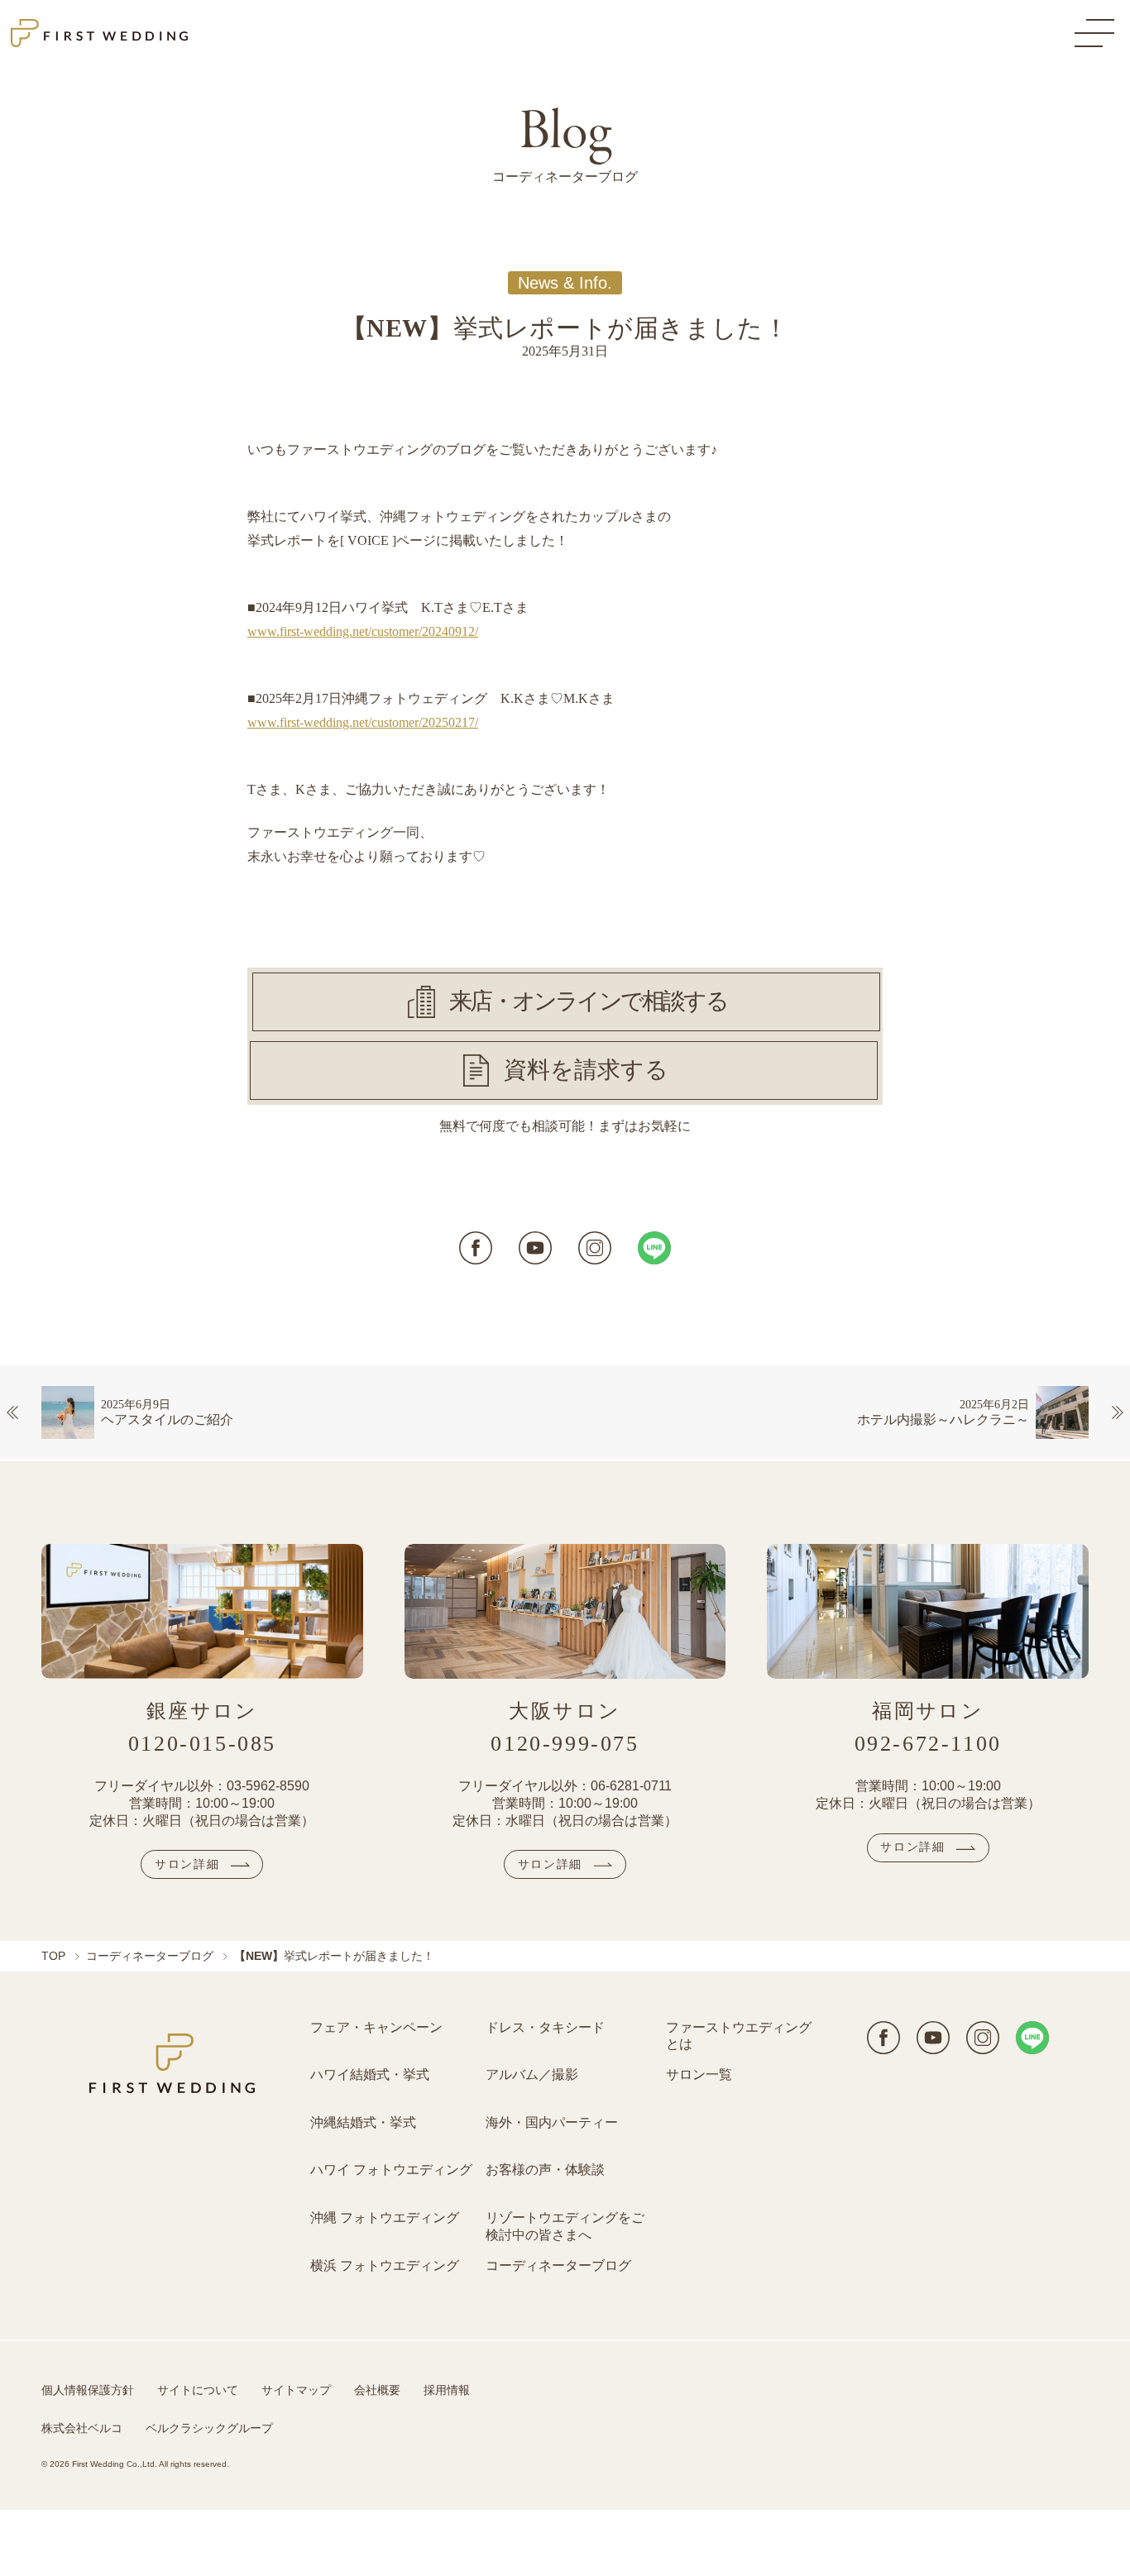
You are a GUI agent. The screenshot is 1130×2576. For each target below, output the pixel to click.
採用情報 (447, 2390)
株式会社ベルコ (82, 2428)
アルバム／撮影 (532, 2074)
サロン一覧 (699, 2074)
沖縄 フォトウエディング (385, 2218)
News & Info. (565, 283)
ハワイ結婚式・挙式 (370, 2074)
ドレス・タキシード (545, 2027)
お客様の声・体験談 (545, 2170)
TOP (53, 1956)
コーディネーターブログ (150, 1956)
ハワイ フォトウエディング (391, 2170)
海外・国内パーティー (552, 2122)
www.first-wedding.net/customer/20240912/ (363, 631)
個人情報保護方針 (88, 2390)
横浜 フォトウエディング (385, 2265)
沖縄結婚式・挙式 (363, 2122)
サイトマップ (296, 2390)
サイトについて (198, 2390)
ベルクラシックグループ (209, 2428)
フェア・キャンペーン (376, 2027)
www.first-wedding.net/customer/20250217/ (363, 722)
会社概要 (377, 2390)
